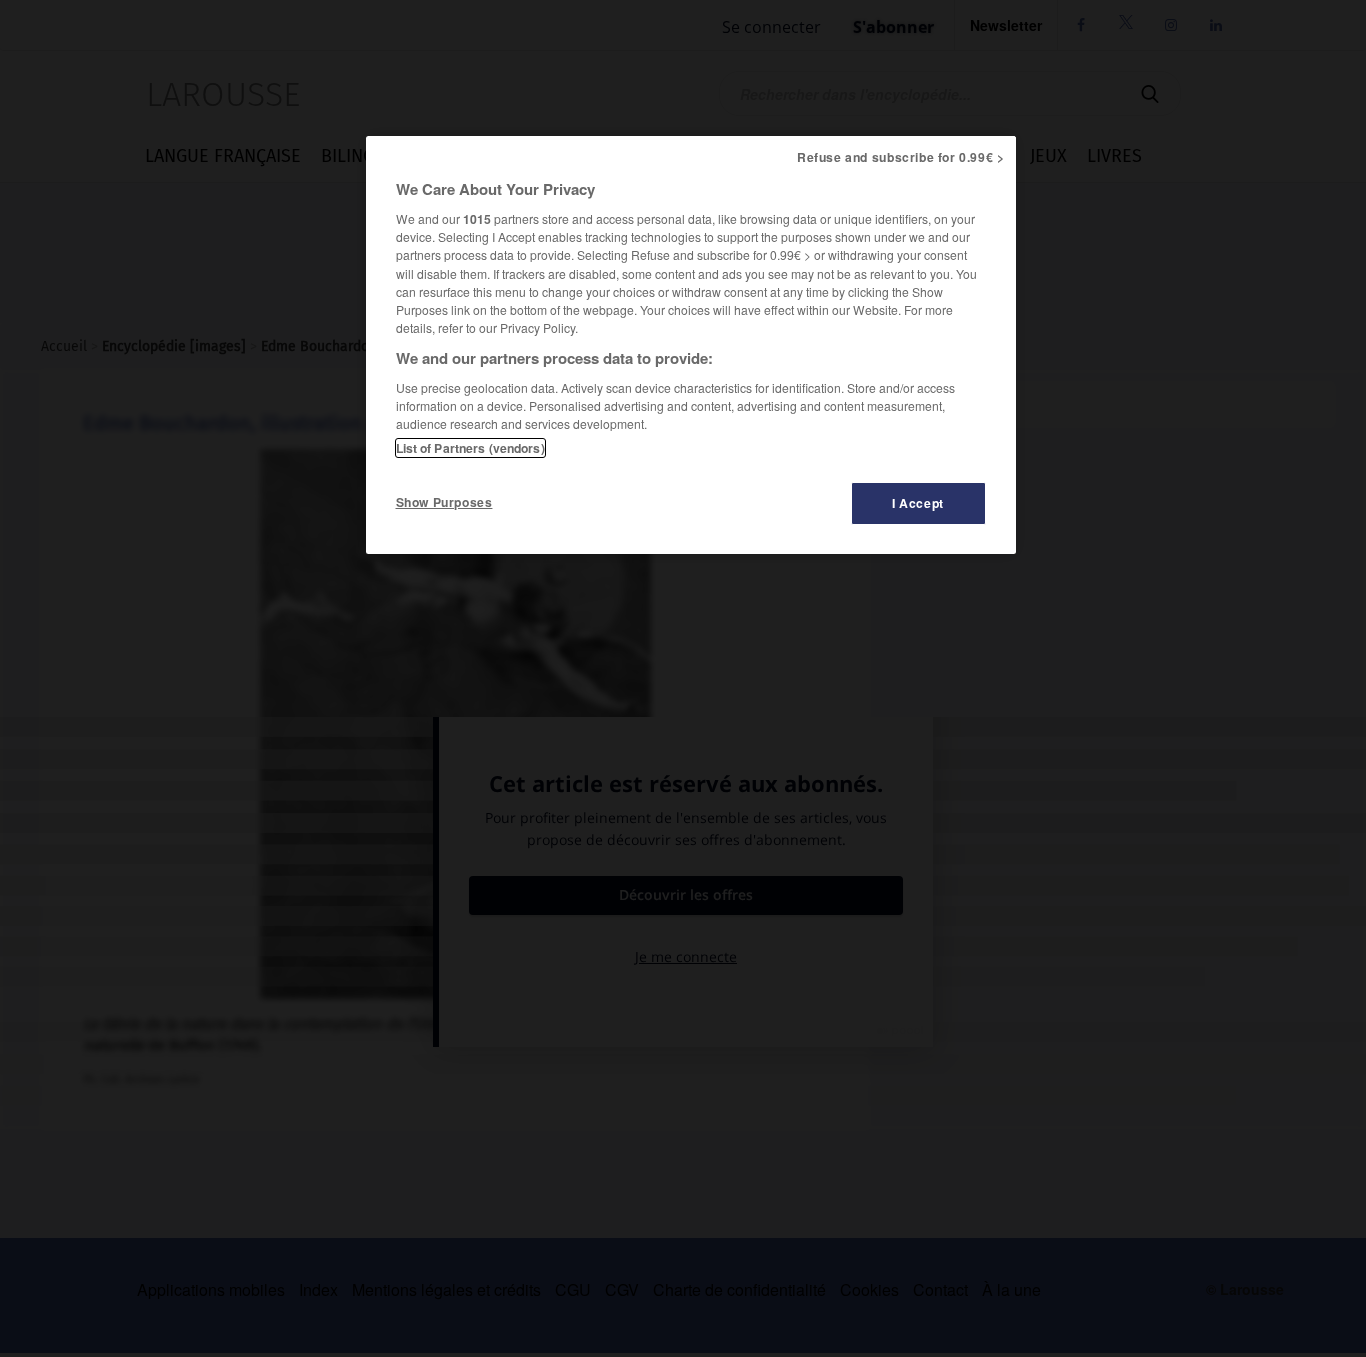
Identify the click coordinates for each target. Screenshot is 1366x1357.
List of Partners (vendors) (470, 448)
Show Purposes (444, 502)
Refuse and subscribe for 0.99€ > (901, 157)
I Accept (918, 503)
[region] (691, 345)
